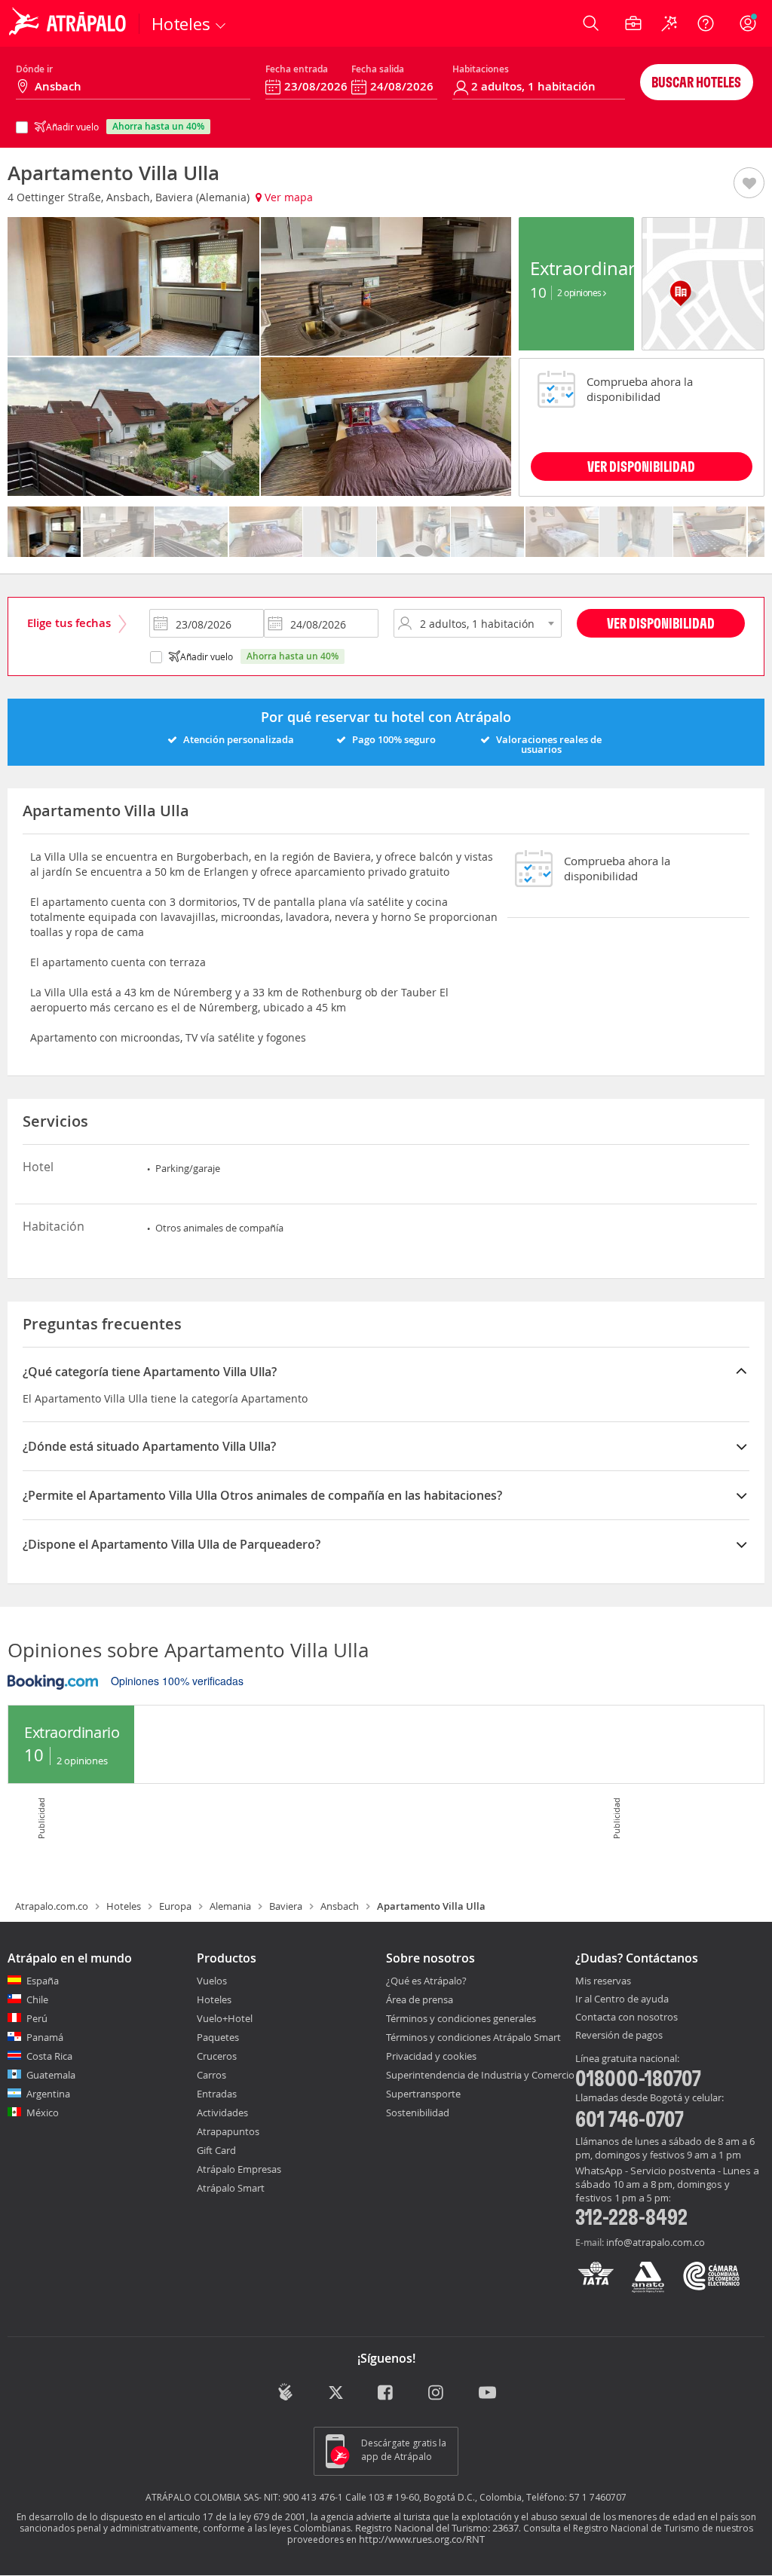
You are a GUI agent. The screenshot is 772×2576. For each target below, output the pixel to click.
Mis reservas (603, 1981)
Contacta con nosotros (626, 2018)
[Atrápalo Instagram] (437, 2393)
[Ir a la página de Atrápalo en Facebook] (386, 2393)
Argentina (48, 2094)
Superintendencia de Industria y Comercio (480, 2075)
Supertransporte (423, 2094)
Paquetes (218, 2037)
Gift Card (216, 2150)
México (43, 2113)
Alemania (230, 1906)
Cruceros (217, 2056)
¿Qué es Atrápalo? (426, 1981)
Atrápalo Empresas (239, 2169)
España (43, 1981)
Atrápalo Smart (231, 2188)
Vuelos (212, 1981)
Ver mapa (287, 197)
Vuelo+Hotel (225, 2018)
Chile (37, 1999)
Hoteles (124, 1906)
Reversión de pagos (619, 2036)
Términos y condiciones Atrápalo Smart (473, 2037)
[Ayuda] (706, 23)
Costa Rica (49, 2056)
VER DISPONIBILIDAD (641, 466)
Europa (175, 1906)
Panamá (45, 2037)
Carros (211, 2075)
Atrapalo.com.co (52, 1906)
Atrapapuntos (228, 2131)
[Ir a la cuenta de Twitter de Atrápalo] (336, 2393)
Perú (37, 2018)
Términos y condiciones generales (461, 2018)
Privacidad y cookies (431, 2056)
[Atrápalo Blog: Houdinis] (285, 2392)
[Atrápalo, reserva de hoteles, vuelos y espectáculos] (69, 23)
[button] (749, 184)
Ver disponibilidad (661, 623)
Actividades (222, 2113)
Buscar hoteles (696, 82)
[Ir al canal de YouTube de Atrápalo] (487, 2393)
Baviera (286, 1906)
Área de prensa (420, 1999)
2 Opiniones (580, 292)
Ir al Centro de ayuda (622, 1999)
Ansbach (340, 1906)
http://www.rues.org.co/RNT (422, 2539)
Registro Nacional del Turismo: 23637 (437, 2528)
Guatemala (51, 2075)
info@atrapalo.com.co (656, 2242)
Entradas (217, 2094)
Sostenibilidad (418, 2113)
